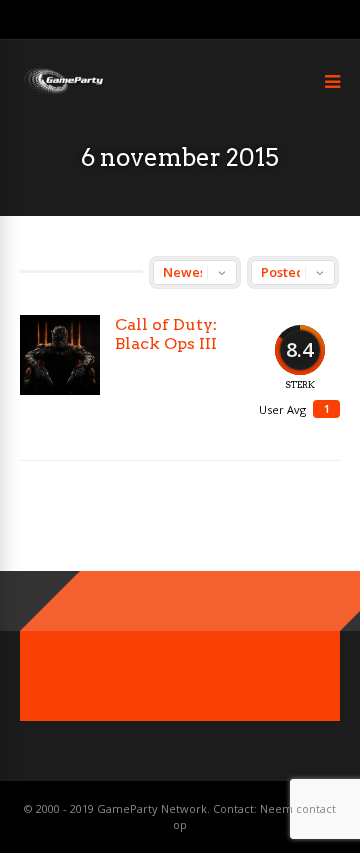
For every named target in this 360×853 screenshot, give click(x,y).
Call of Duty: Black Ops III (166, 334)
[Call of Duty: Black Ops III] (60, 355)
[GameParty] (62, 92)
